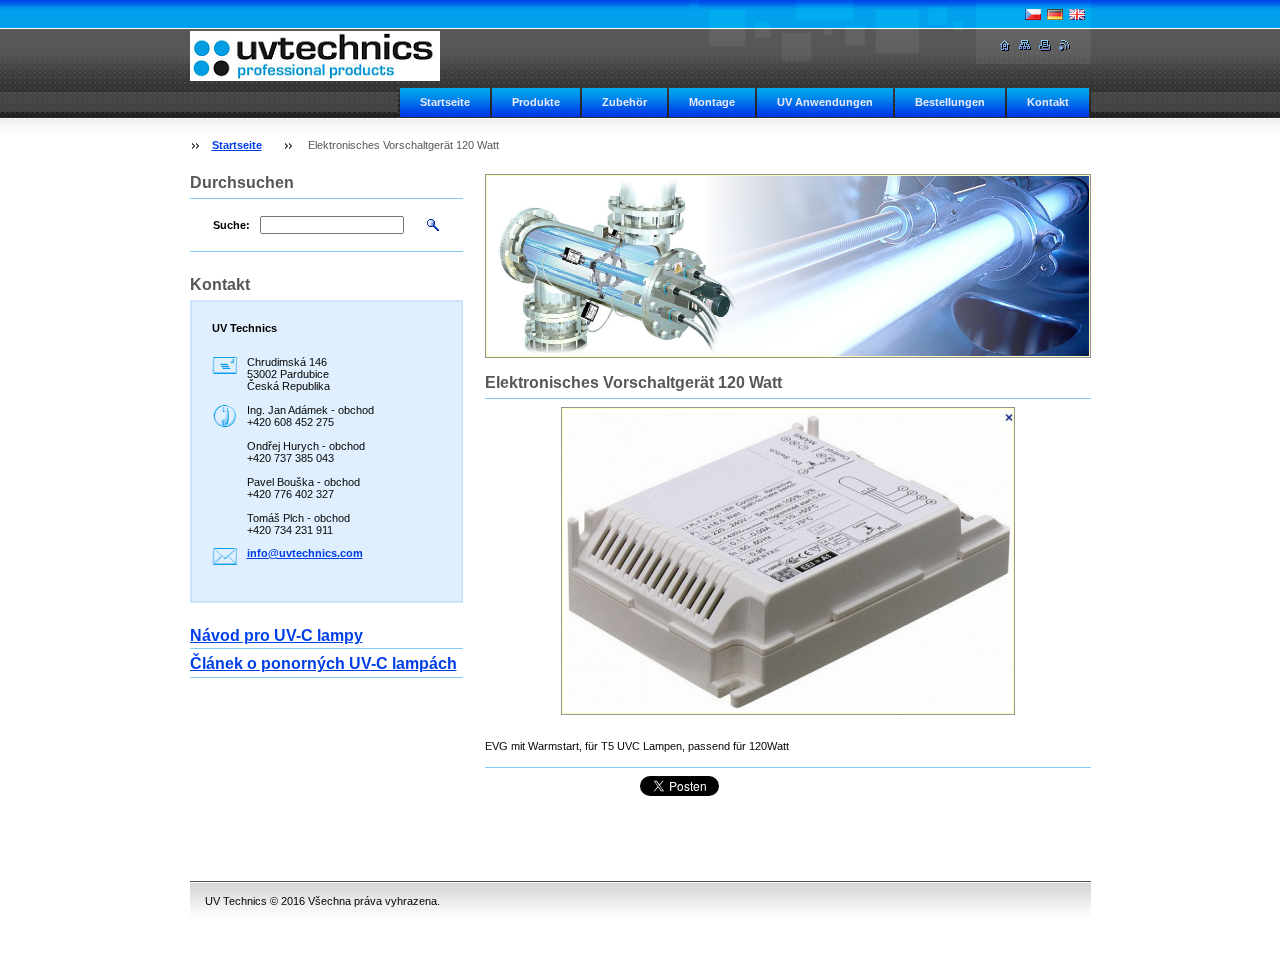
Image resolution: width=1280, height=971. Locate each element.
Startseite (445, 102)
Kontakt (1048, 102)
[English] (1077, 14)
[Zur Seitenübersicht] (1025, 45)
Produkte (536, 102)
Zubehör (624, 102)
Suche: (231, 225)
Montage (712, 102)
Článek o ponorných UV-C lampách (323, 663)
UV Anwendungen (825, 102)
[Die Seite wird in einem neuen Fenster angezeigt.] (788, 561)
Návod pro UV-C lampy (276, 635)
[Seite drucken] (1045, 45)
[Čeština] (1033, 14)
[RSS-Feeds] (1065, 45)
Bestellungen (950, 102)
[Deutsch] (1055, 14)
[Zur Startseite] (315, 56)
